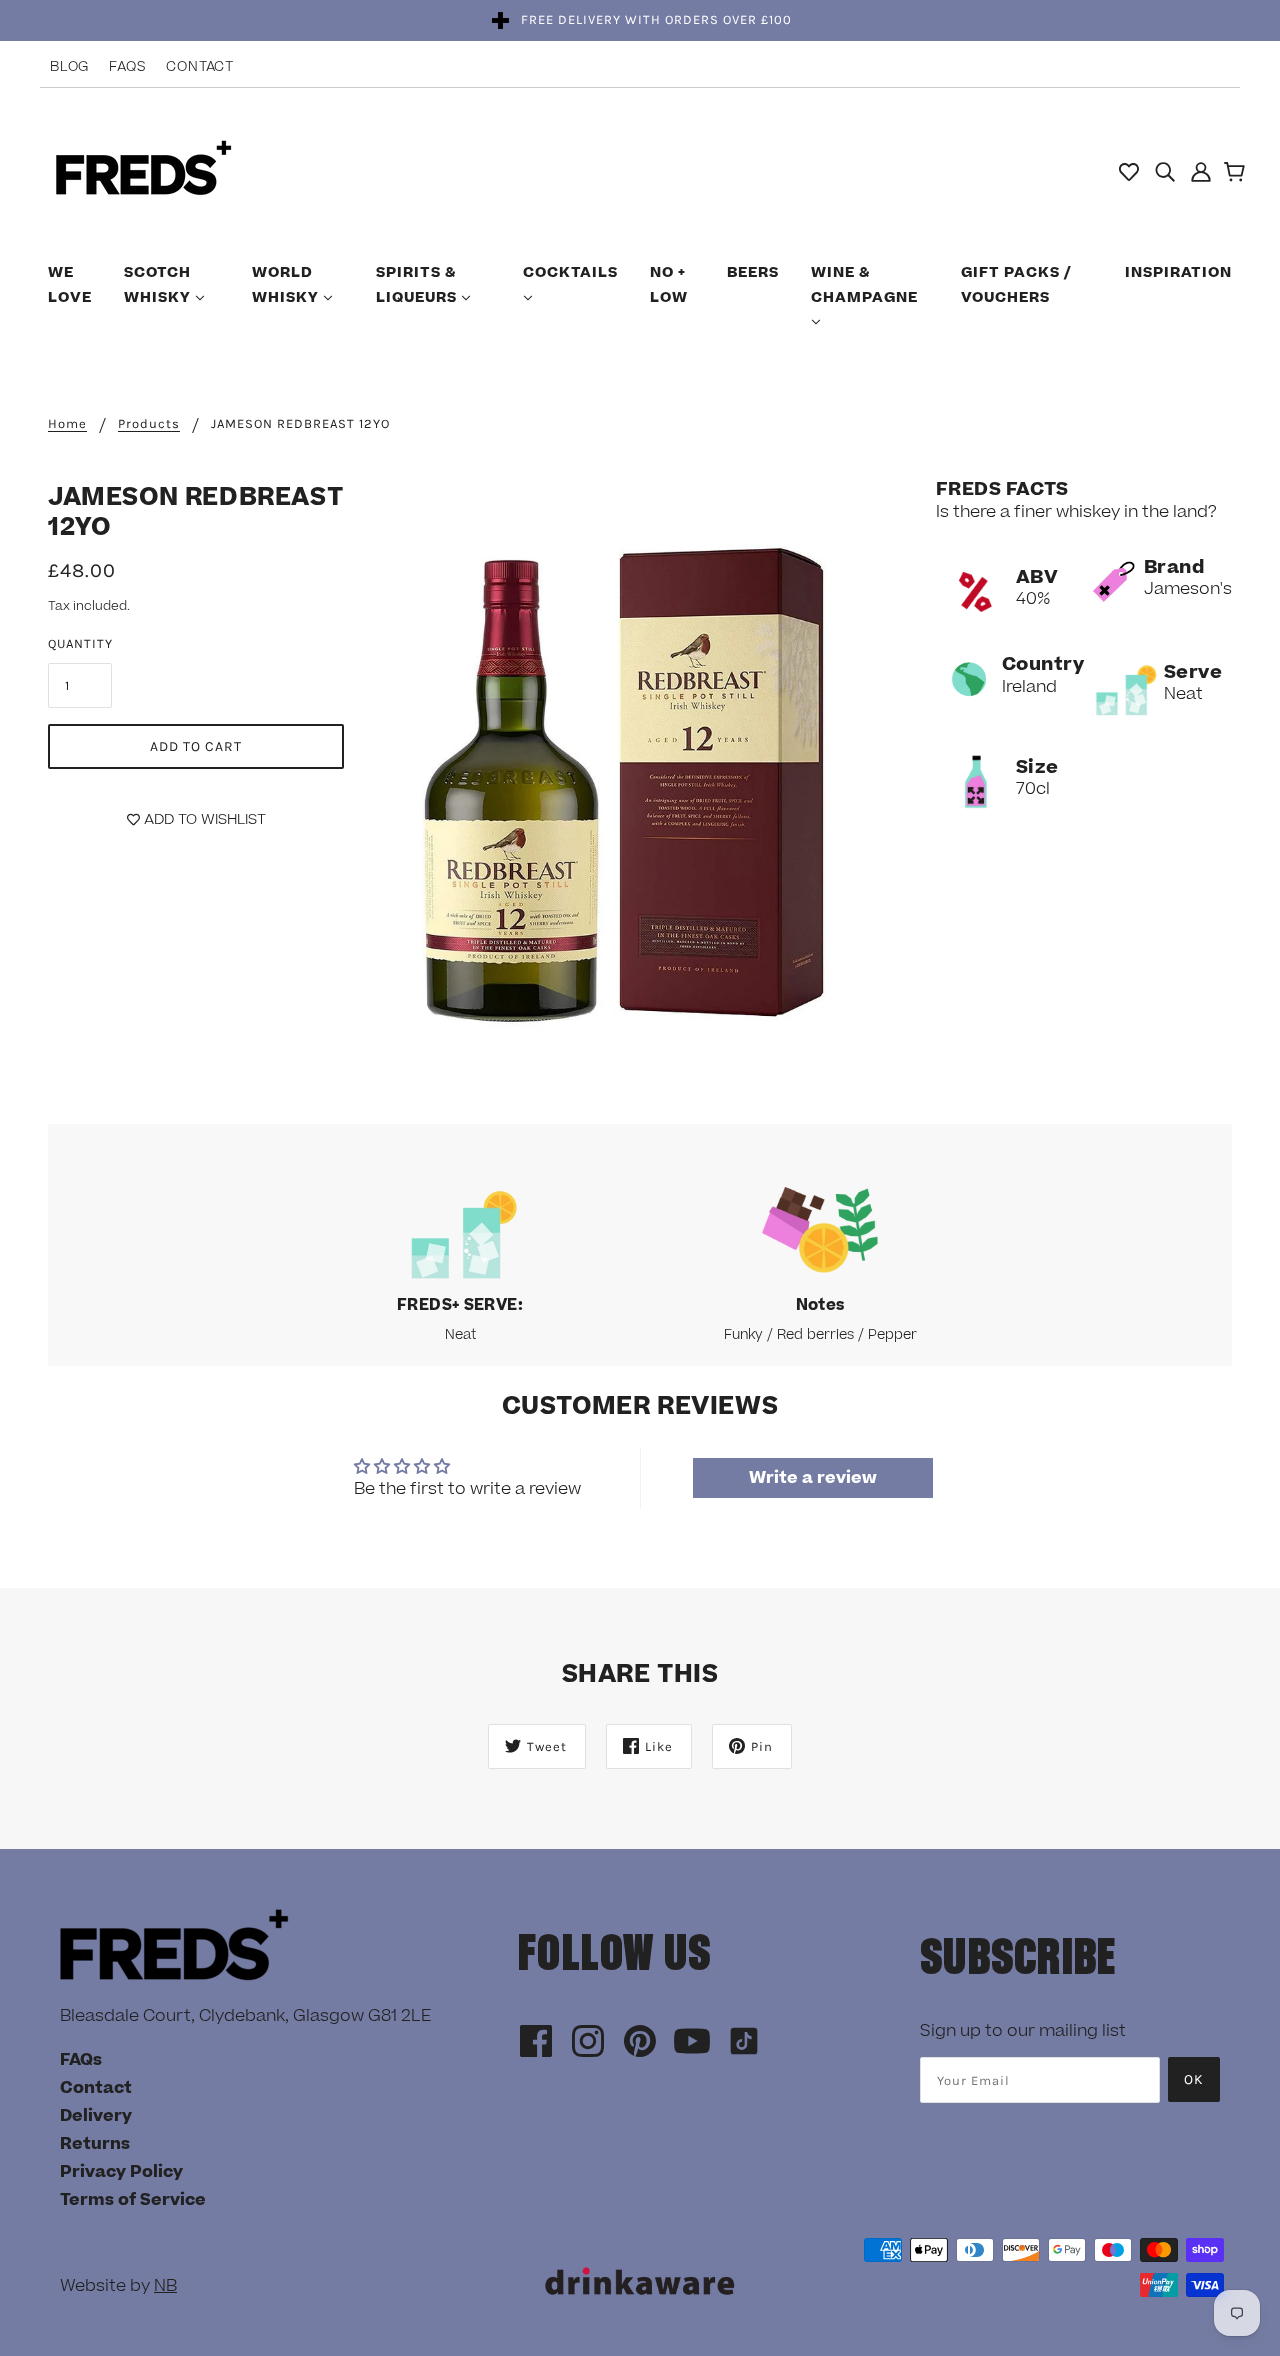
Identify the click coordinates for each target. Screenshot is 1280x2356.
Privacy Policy (121, 2172)
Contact (200, 67)
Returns (95, 2144)
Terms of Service (133, 2200)
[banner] (143, 170)
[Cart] (1237, 174)
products (149, 424)
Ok (1194, 2079)
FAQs (127, 67)
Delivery (96, 2116)
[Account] (1201, 171)
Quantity (80, 643)
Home (67, 424)
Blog (69, 67)
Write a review (813, 1478)
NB (165, 2286)
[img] (1165, 171)
